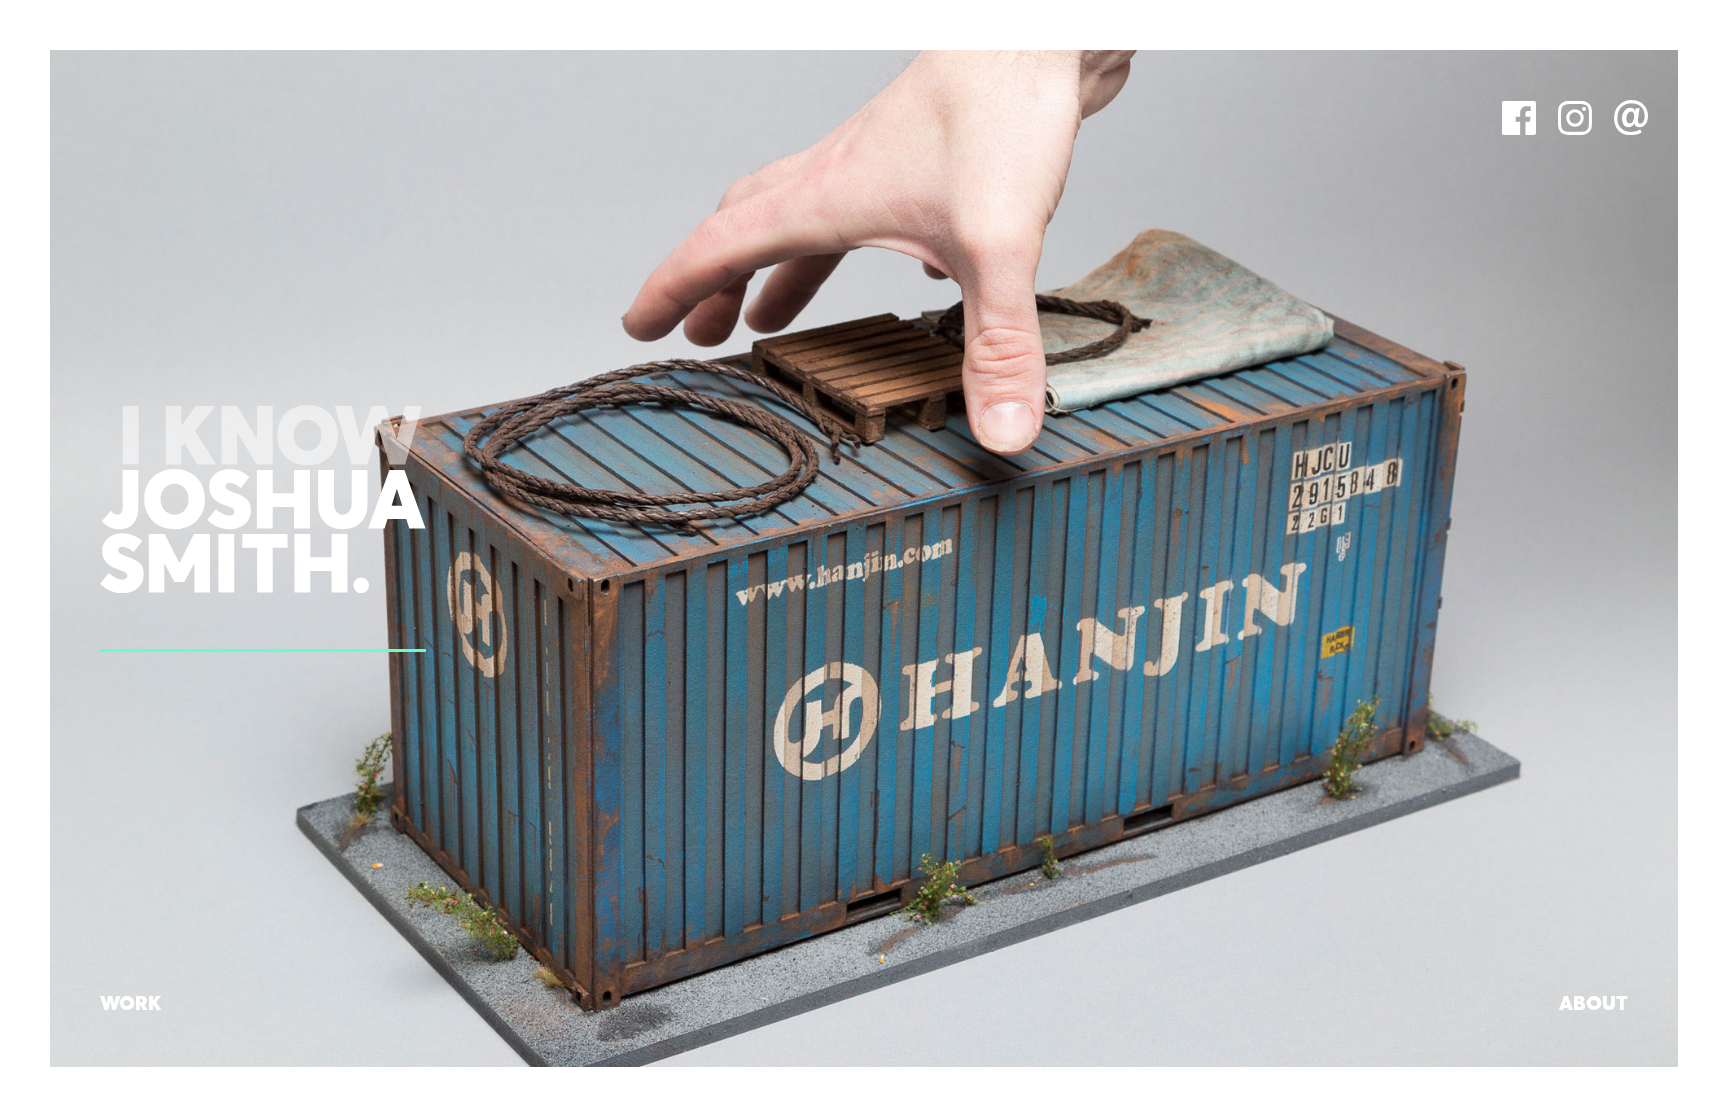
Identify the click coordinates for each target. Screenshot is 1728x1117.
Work (130, 1004)
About (1593, 1004)
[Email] (1631, 130)
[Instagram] (1575, 130)
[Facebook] (1519, 130)
